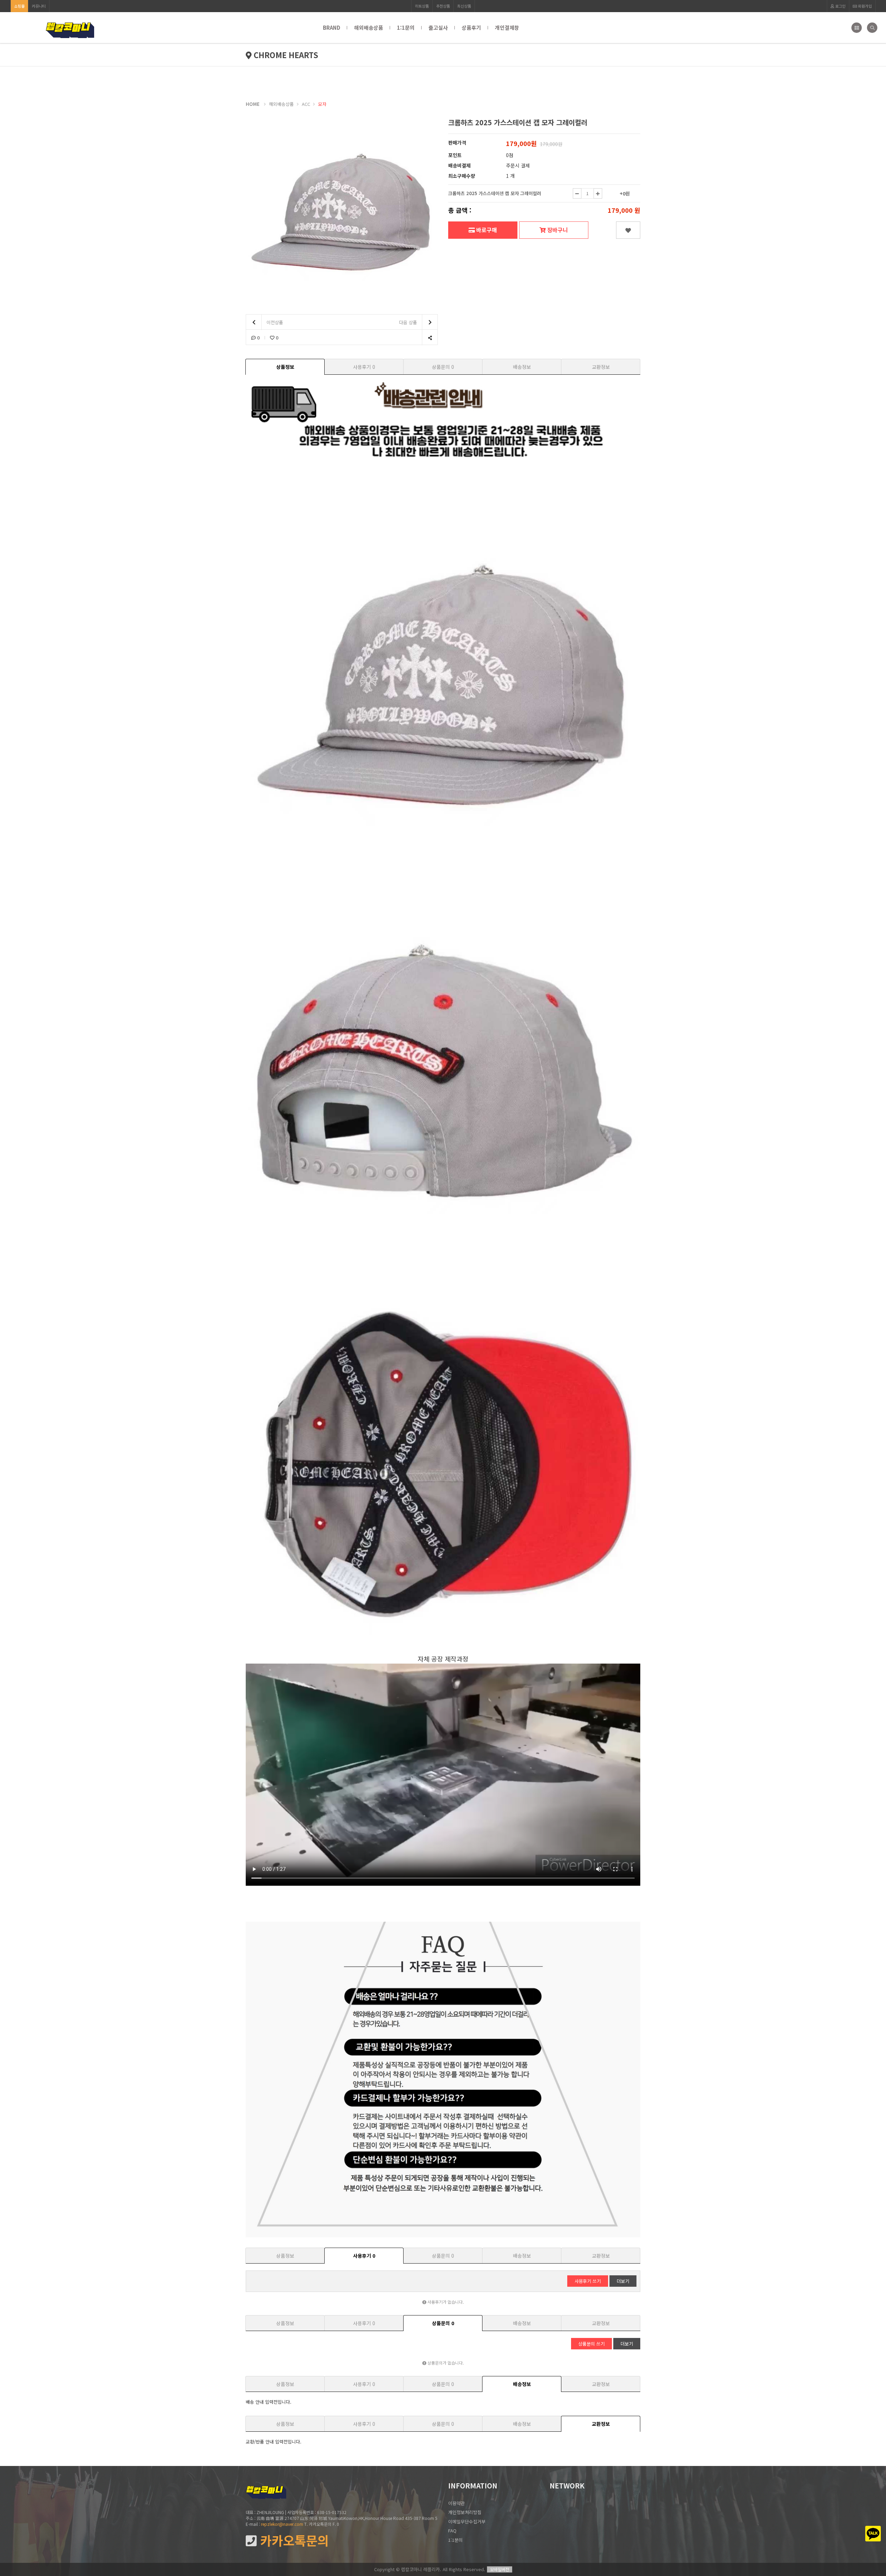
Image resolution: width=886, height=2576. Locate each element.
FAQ (452, 2531)
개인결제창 (507, 28)
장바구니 (557, 230)
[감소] (577, 193)
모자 (322, 104)
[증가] (598, 193)
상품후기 (471, 28)
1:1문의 (406, 28)
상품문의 (443, 367)
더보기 (623, 2281)
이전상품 (274, 322)
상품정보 (285, 367)
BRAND (332, 28)
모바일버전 (500, 2569)
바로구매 (486, 230)
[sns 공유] (430, 338)
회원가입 (864, 6)
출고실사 (438, 28)
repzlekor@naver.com (282, 2524)
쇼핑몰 (19, 6)
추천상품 (443, 6)
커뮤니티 (39, 6)
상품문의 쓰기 (591, 2344)
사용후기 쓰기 (588, 2281)
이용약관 (456, 2503)
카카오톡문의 (293, 2541)
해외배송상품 (369, 28)
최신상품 (464, 6)
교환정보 (601, 367)
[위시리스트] (628, 230)
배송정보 (522, 367)
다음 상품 (409, 322)
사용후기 (364, 367)
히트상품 (422, 6)
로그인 (840, 6)
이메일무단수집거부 (467, 2522)
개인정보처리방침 (465, 2512)
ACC (306, 104)
